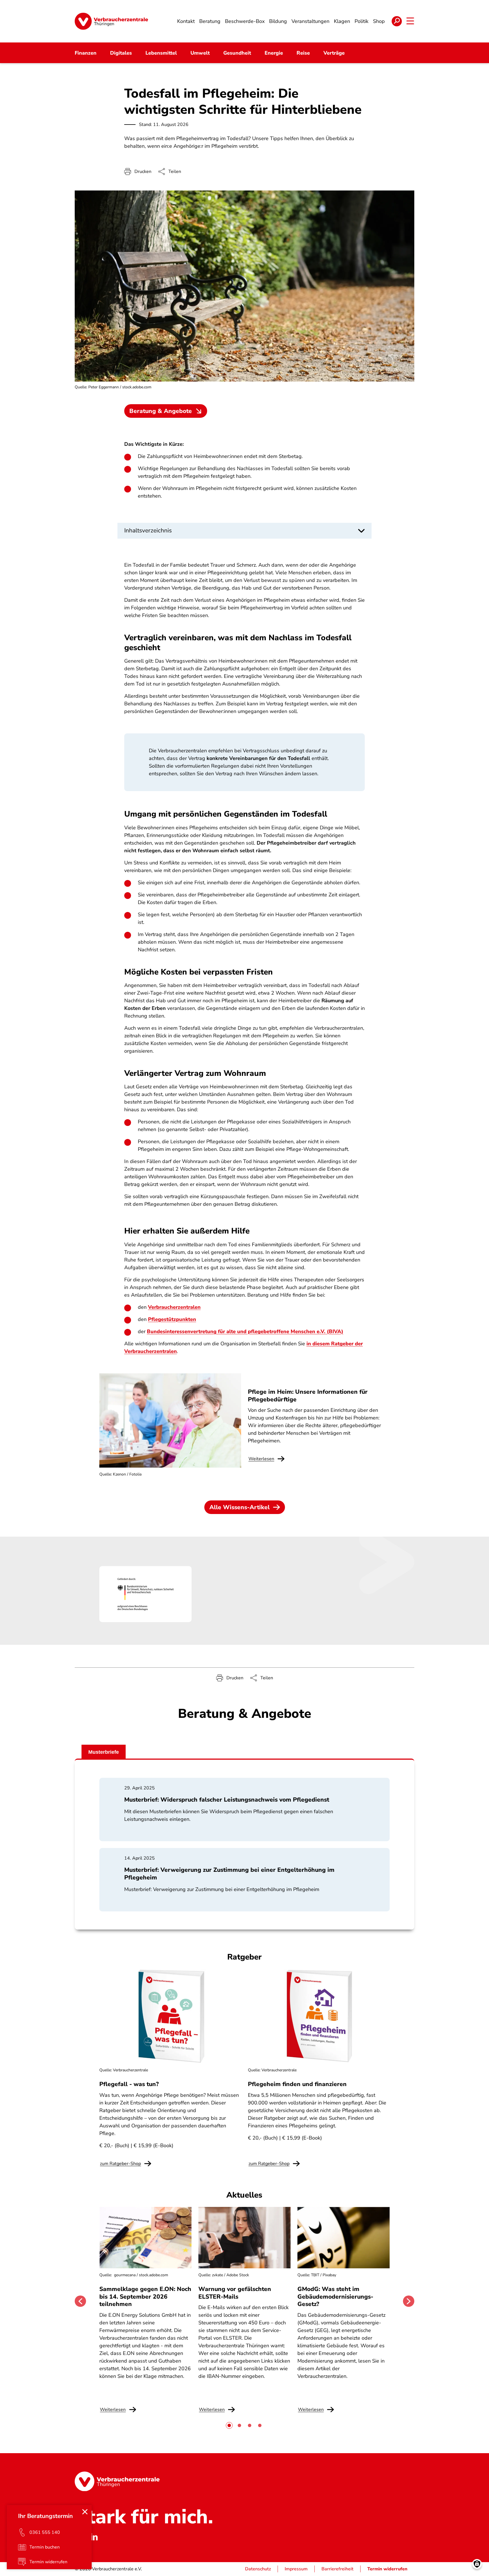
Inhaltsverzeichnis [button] (148, 530)
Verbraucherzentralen (174, 1307)
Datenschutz (258, 2569)
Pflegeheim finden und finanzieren (297, 2084)
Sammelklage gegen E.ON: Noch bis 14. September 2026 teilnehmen (145, 2296)
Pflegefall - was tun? (129, 2084)
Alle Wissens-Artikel (240, 1507)
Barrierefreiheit (337, 2569)
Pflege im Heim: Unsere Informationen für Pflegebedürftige (308, 1395)
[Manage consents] (477, 2564)
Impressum (296, 2569)
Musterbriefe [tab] (104, 1752)
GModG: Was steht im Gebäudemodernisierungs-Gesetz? (335, 2296)
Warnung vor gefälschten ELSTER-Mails (235, 2293)
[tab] (229, 2425)
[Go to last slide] (80, 2301)
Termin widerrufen (387, 2569)
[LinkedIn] (94, 2537)
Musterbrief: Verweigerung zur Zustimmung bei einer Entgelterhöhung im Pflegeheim (229, 1873)
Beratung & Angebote (161, 411)
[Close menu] (85, 2512)
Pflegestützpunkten (172, 1319)
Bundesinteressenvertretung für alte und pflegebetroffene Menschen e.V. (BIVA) (245, 1331)
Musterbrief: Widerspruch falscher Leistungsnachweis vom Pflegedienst (227, 1800)
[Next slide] (409, 2301)
